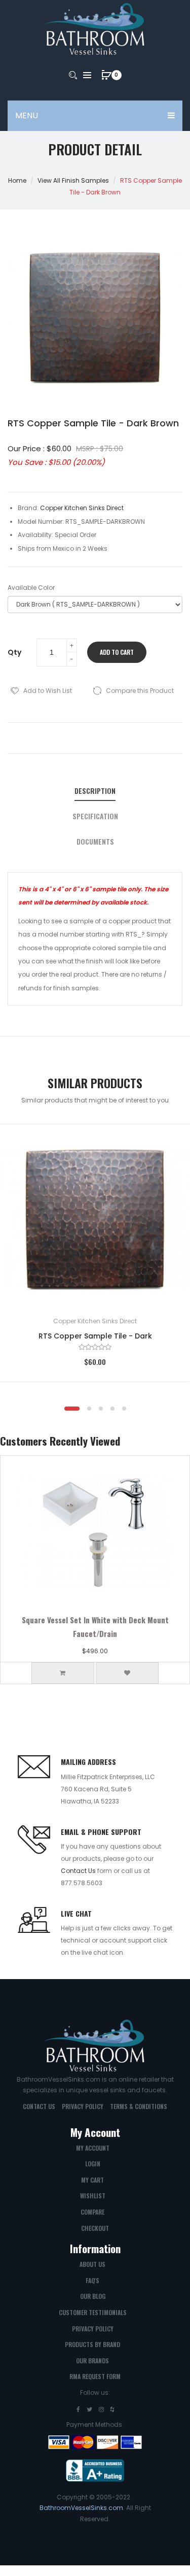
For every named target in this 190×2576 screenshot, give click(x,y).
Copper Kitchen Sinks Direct (95, 1321)
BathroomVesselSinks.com (81, 2508)
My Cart (92, 2180)
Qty (14, 652)
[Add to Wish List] (167, 1147)
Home (17, 180)
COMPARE (92, 2212)
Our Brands (92, 2361)
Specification (95, 816)
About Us (92, 2264)
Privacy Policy (83, 2106)
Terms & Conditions (139, 2106)
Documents (95, 842)
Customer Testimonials (93, 2312)
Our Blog (93, 2296)
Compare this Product (140, 691)
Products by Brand (92, 2344)
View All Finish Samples (73, 180)
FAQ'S (92, 2280)
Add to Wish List (48, 691)
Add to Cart (117, 652)
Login (93, 2164)
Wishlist (93, 2196)
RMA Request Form (95, 2376)
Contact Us (78, 1871)
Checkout (95, 2228)
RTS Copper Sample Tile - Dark (95, 1336)
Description (95, 791)
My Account (93, 2148)
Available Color (31, 588)
